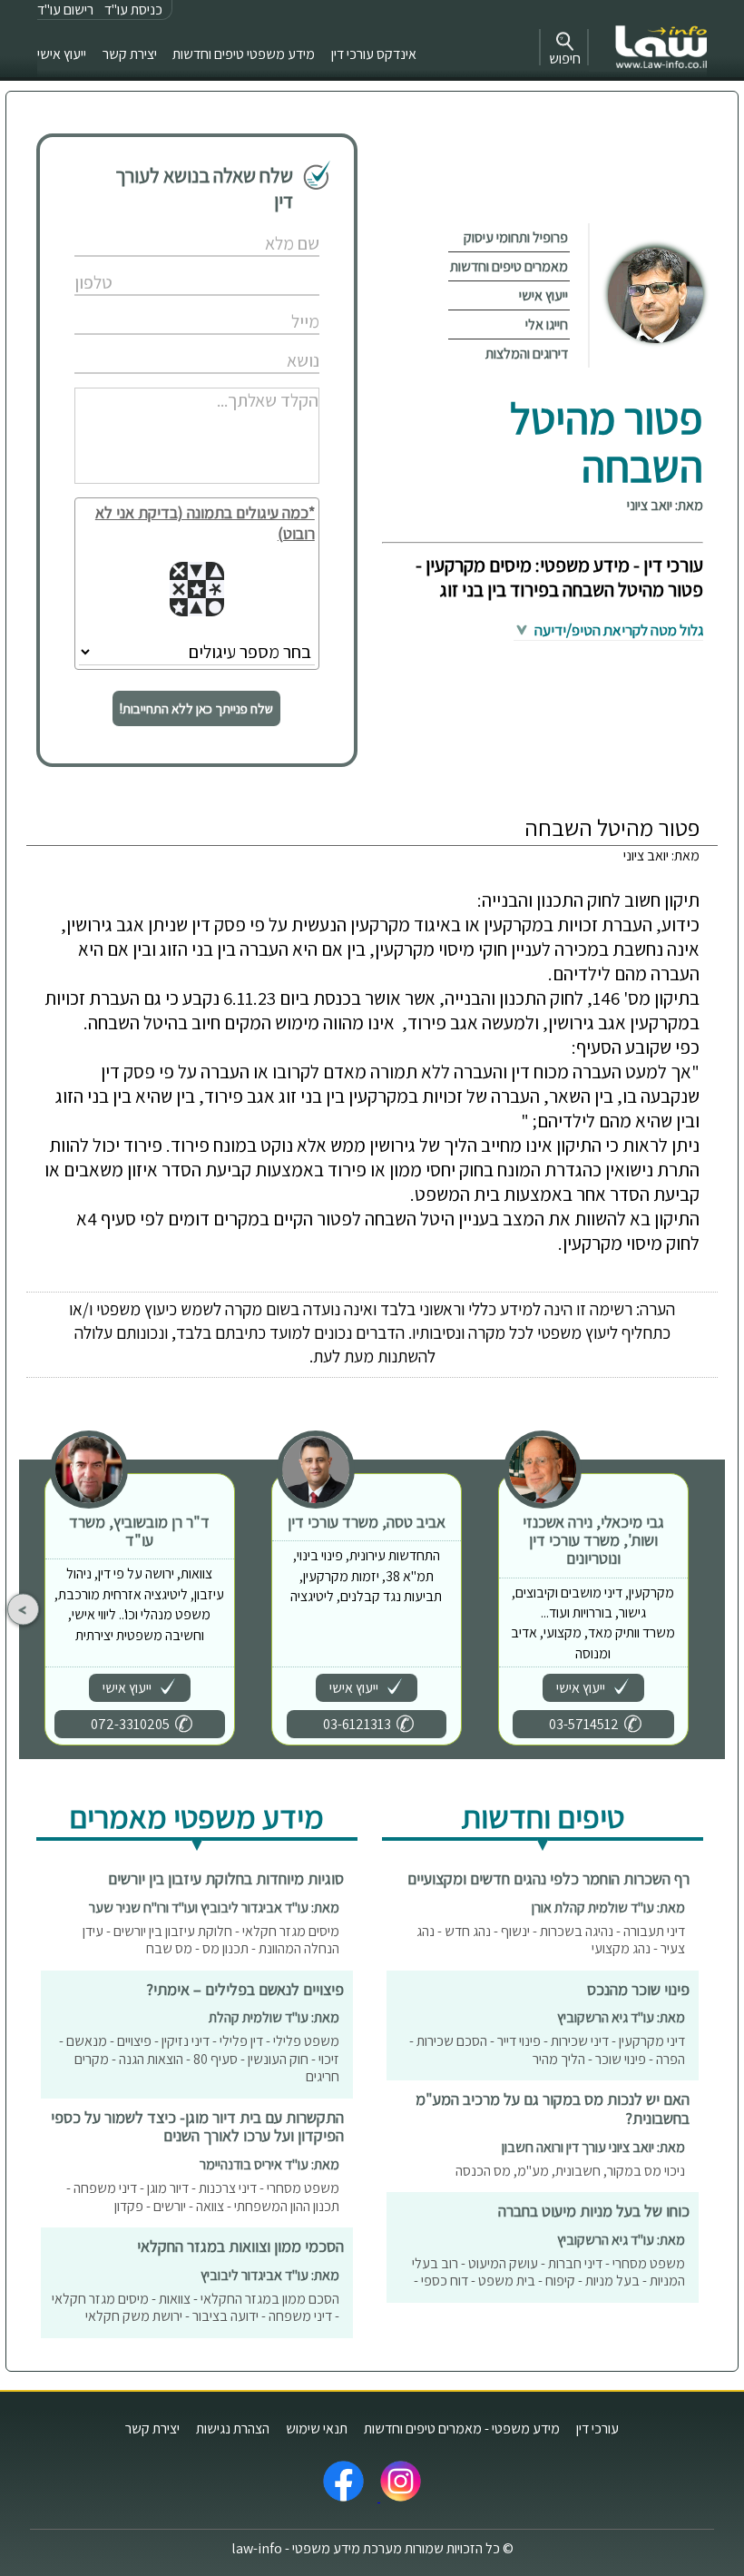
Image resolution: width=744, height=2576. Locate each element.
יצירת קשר (130, 54)
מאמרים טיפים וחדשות (509, 266)
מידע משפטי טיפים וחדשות (244, 54)
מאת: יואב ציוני (665, 505)
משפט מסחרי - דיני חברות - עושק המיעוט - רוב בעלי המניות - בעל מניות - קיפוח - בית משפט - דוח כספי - (548, 2272)
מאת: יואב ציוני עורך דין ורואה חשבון (593, 2147)
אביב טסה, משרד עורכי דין (367, 1522)
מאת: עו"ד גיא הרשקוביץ (621, 2017)
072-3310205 (130, 1724)
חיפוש (565, 59)
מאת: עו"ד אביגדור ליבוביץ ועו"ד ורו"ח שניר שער (214, 1907)
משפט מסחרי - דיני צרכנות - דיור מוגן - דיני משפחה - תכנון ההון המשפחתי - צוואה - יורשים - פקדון (203, 2197)
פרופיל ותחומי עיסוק (516, 237)
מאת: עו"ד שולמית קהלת (274, 2017)
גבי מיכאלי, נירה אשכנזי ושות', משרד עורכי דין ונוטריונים (593, 1540)
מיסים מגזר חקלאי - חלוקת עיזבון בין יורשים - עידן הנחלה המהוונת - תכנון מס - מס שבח (211, 1940)
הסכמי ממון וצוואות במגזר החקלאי (240, 2246)
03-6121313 (357, 1724)
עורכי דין (597, 2429)
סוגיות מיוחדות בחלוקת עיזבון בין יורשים (226, 1878)
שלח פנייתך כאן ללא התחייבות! (196, 708)
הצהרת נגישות (233, 2429)
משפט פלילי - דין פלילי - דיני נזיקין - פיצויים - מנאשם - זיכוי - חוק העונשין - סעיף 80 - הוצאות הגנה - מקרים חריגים (199, 2059)
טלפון (263, 264)
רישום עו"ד (65, 10)
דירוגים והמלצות (527, 354)
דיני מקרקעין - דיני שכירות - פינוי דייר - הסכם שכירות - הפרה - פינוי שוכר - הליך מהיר (547, 2050)
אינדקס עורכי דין (374, 54)
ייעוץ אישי (62, 54)
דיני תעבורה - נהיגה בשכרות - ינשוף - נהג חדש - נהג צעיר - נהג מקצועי (551, 1940)
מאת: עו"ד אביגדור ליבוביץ (270, 2275)
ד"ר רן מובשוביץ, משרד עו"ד (139, 1531)
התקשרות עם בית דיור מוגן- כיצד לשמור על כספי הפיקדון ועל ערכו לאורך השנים (197, 2127)
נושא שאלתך (248, 342)
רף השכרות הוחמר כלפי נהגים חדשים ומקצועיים (548, 1878)
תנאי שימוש (317, 2429)
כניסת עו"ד (133, 10)
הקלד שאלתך (246, 381)
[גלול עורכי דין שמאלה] (23, 1610)
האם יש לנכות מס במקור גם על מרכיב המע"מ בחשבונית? (553, 2109)
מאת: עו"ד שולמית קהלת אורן (608, 1907)
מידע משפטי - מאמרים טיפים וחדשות (462, 2429)
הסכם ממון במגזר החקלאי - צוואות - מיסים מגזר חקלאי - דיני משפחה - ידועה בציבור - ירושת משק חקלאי (196, 2308)
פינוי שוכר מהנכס (638, 1989)
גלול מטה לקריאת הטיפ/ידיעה (617, 630)
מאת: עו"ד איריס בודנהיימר (269, 2164)
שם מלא (257, 225)
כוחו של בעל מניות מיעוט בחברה (594, 2211)
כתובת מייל (251, 303)
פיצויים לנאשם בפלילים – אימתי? (245, 1989)
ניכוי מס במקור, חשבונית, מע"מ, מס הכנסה (570, 2171)
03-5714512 (584, 1724)
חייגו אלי (547, 324)
